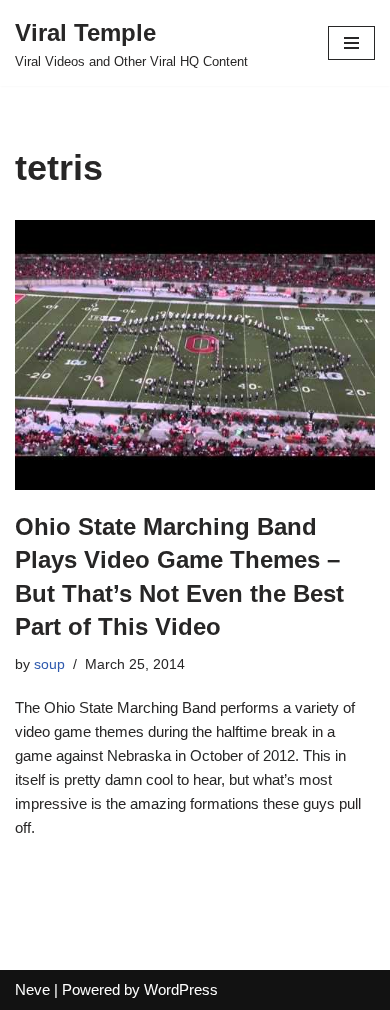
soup (49, 664)
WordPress (181, 989)
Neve (32, 989)
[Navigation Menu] (351, 43)
